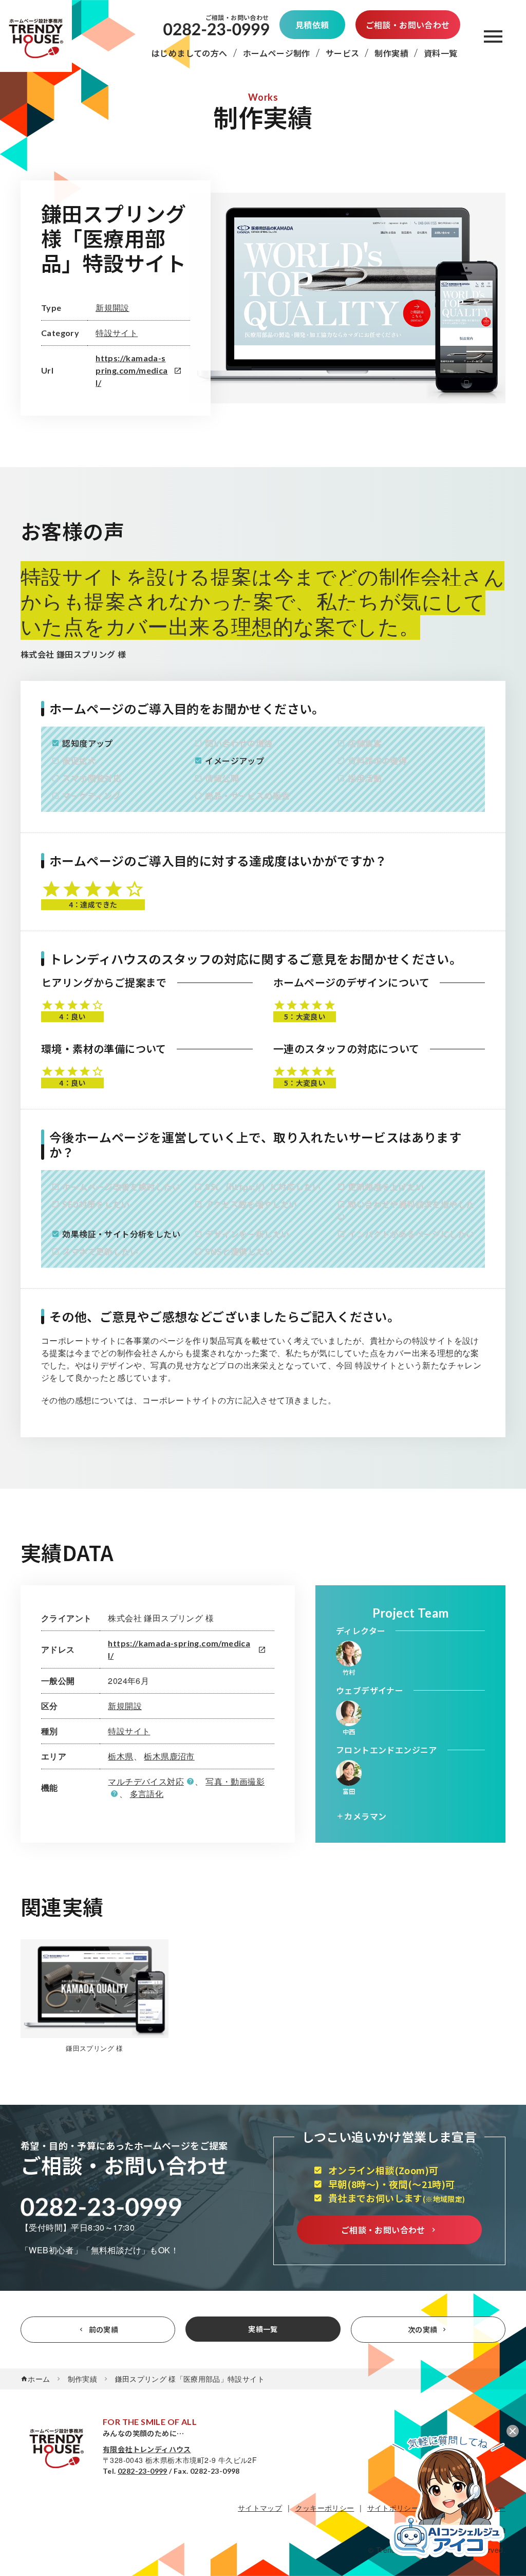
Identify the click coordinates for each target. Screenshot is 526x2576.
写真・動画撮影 (235, 1781)
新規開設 (112, 308)
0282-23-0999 (143, 2471)
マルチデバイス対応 (146, 1781)
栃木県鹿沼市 (169, 1756)
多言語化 (147, 1794)
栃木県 (120, 1756)
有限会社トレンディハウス (147, 2449)
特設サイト (117, 333)
